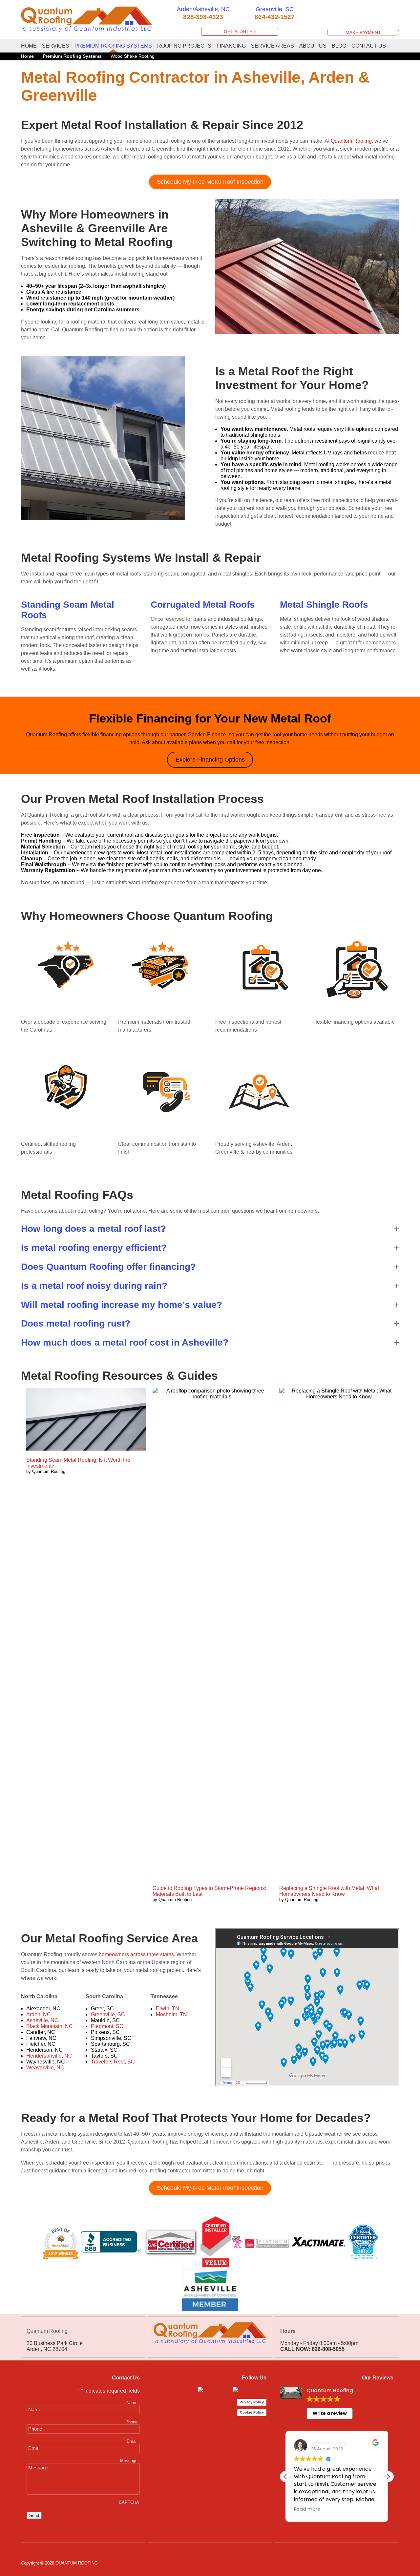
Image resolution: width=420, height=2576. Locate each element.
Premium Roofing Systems (113, 46)
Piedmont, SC (107, 2026)
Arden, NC (39, 2014)
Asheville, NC (42, 2020)
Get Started (240, 32)
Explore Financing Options (210, 760)
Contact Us (369, 46)
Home (29, 46)
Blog (339, 46)
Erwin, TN (168, 2009)
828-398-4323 (203, 17)
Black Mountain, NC (50, 2026)
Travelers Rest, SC (113, 2062)
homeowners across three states (136, 1954)
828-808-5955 (328, 2349)
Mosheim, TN (171, 2014)
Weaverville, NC (45, 2068)
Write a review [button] (330, 2413)
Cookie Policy (252, 2412)
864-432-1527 (275, 17)
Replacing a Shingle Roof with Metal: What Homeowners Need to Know (329, 1891)
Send (34, 2515)
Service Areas (273, 46)
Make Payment (363, 33)
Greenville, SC (108, 2014)
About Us (313, 46)
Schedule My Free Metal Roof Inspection (210, 182)
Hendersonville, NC (49, 2056)
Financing (231, 46)
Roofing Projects (184, 46)
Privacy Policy (252, 2402)
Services (56, 46)
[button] (210, 1229)
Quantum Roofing (351, 141)
